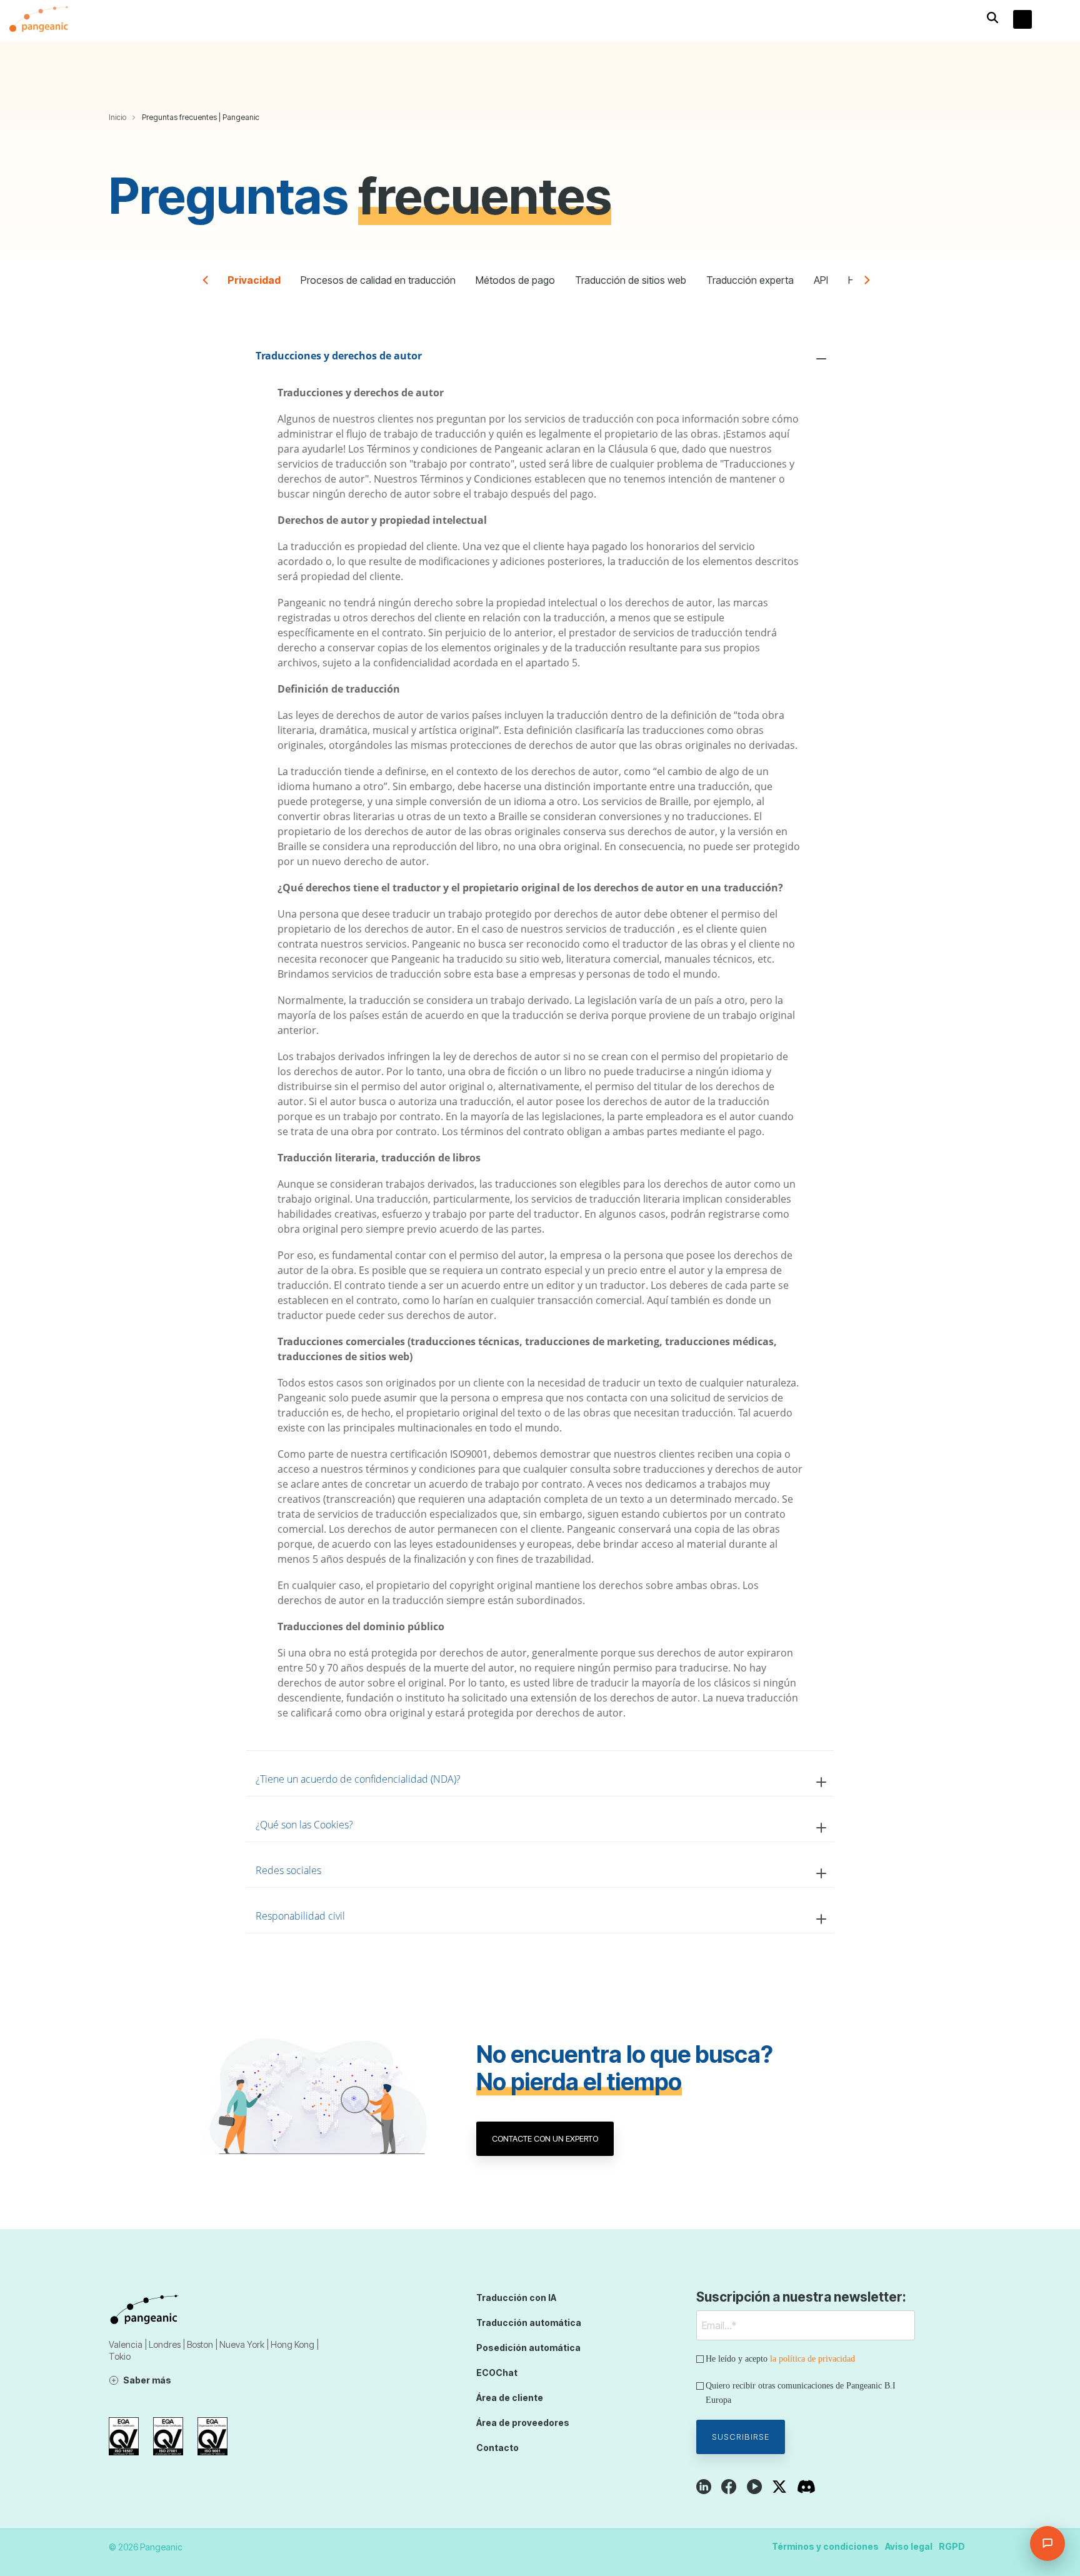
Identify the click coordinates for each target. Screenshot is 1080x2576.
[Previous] (210, 283)
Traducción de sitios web (631, 280)
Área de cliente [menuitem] (510, 2398)
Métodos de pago (515, 280)
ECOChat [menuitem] (497, 2373)
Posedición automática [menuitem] (528, 2348)
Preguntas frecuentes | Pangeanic (201, 117)
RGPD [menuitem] (952, 2546)
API (821, 280)
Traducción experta (750, 280)
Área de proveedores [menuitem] (523, 2423)
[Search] (992, 18)
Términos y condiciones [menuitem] (825, 2546)
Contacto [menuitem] (497, 2448)
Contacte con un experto (545, 2138)
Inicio (117, 117)
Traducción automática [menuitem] (529, 2323)
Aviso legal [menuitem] (909, 2546)
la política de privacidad (812, 2359)
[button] (1062, 21)
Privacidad (254, 280)
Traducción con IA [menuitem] (516, 2298)
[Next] (870, 283)
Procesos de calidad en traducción (378, 280)
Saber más (147, 2380)
